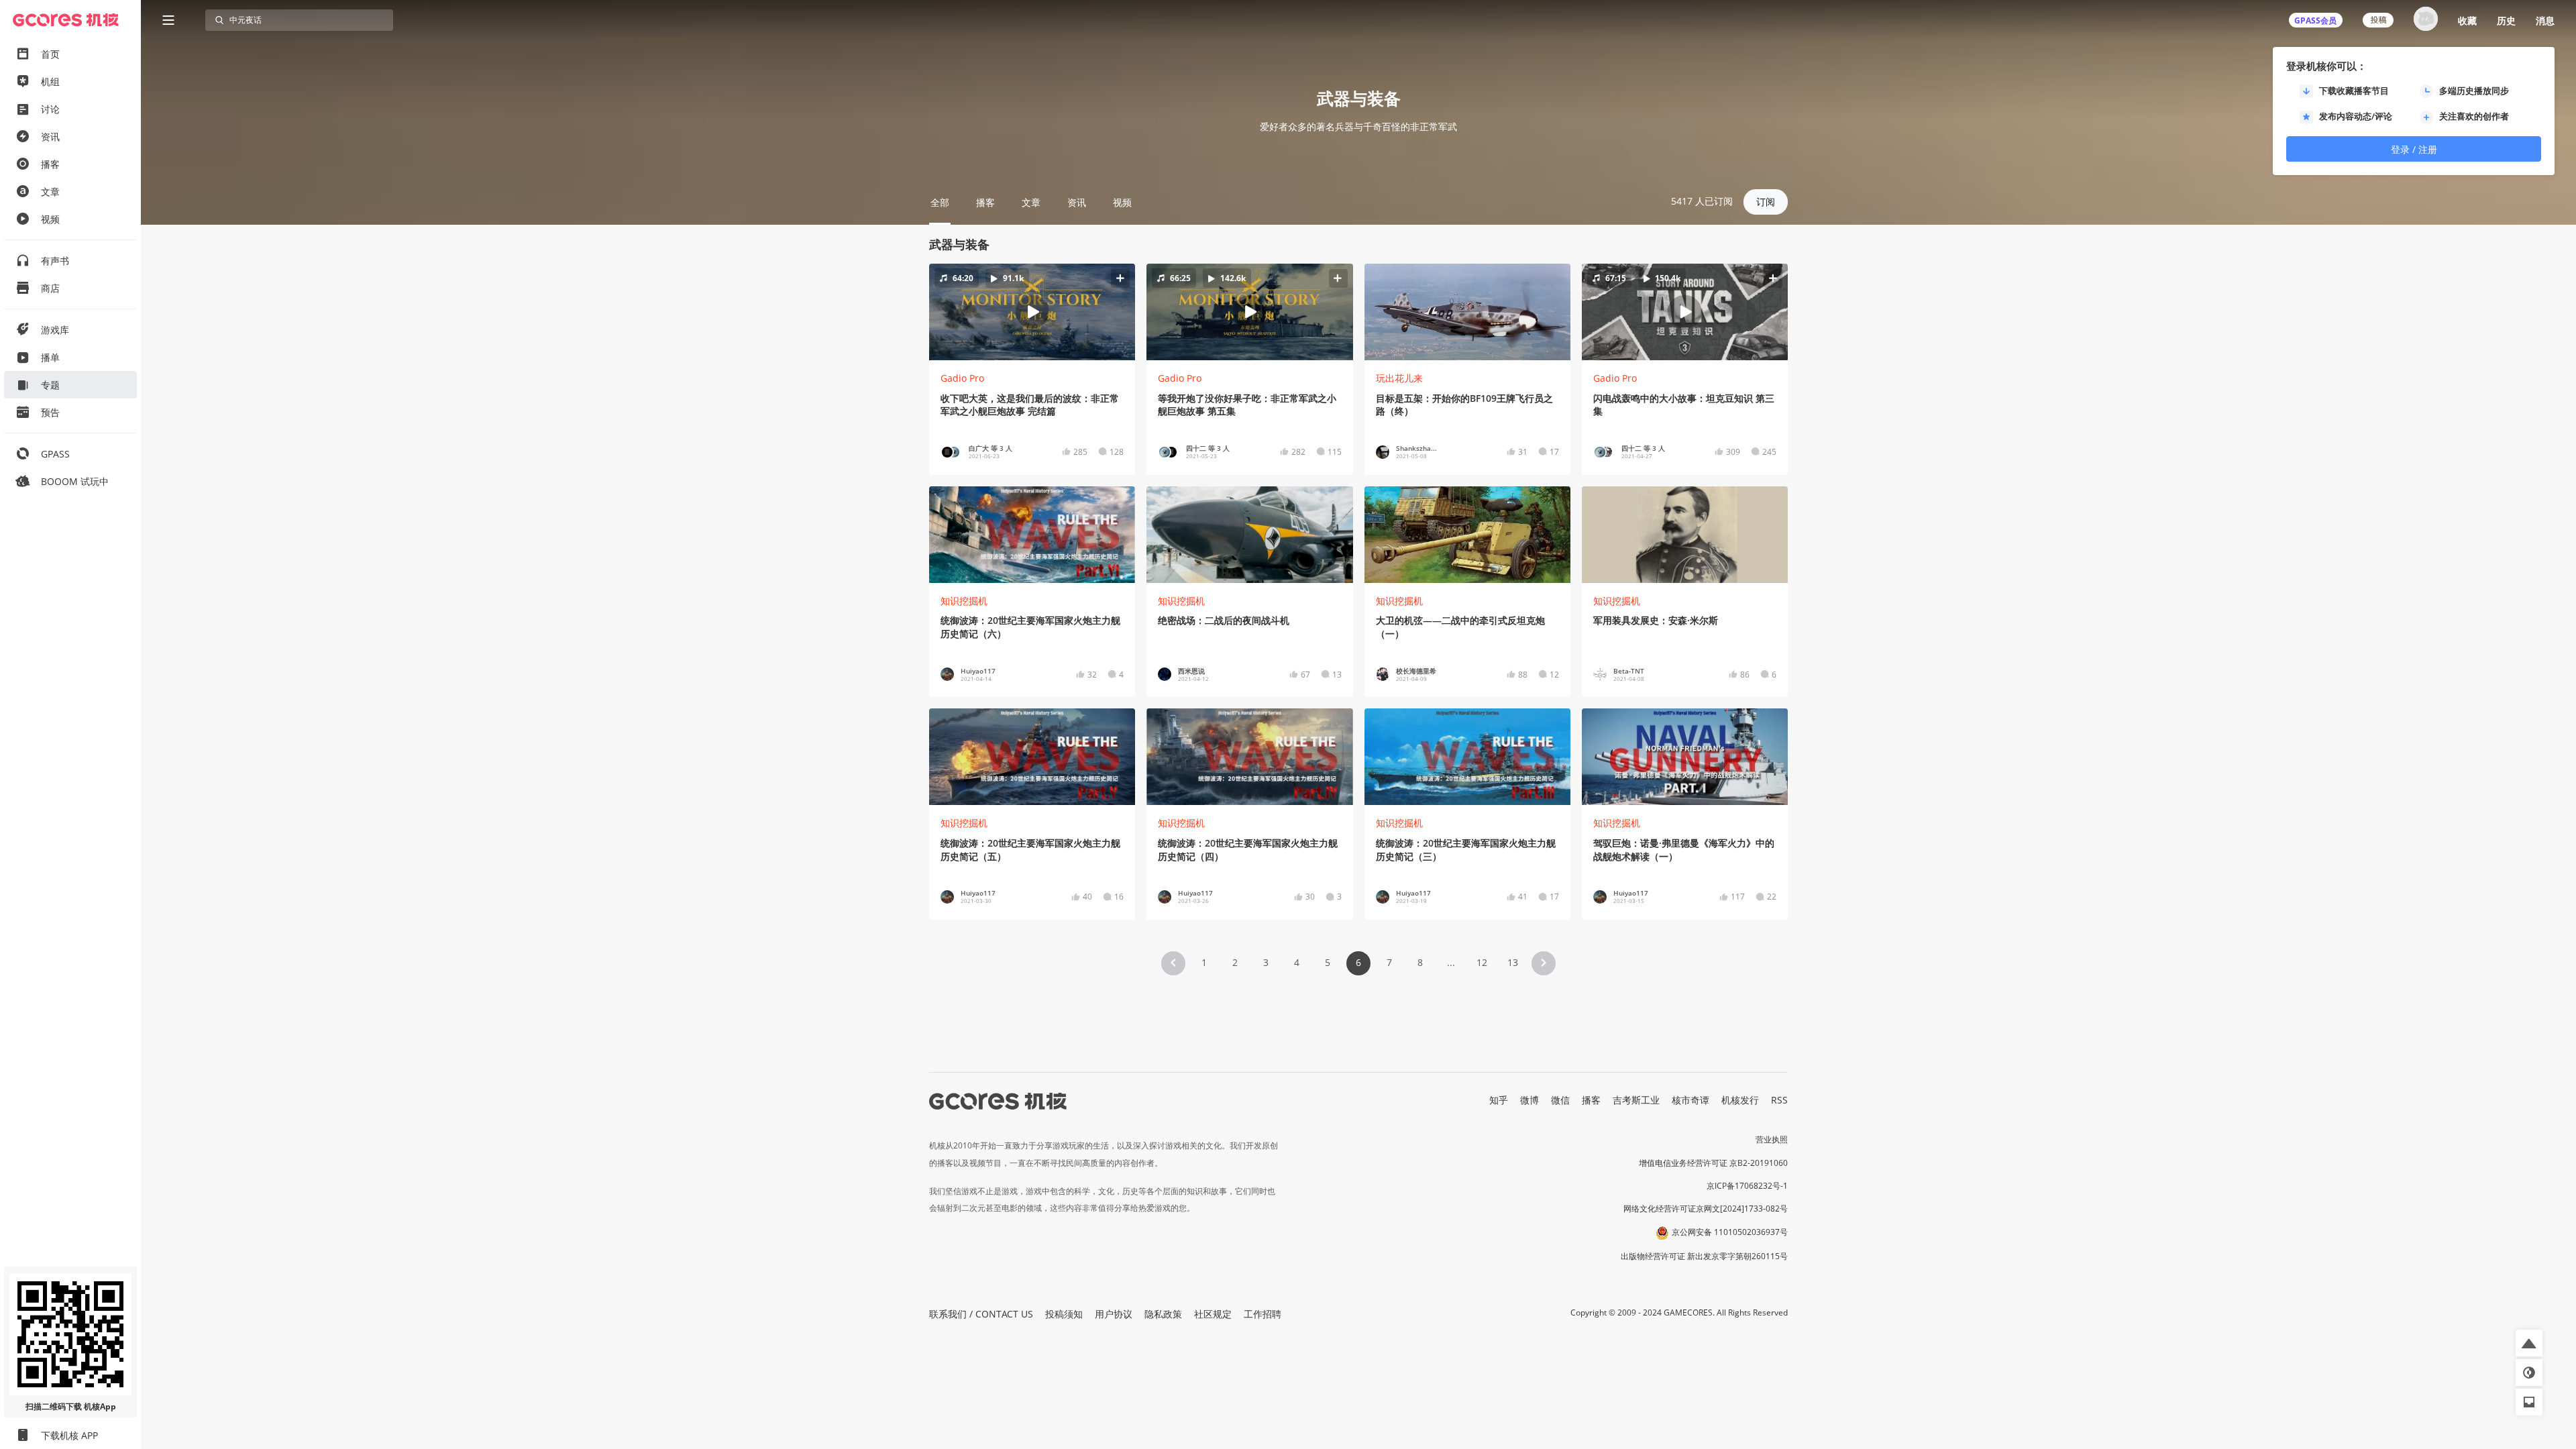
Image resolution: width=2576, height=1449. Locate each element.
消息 (2545, 20)
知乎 (1499, 1100)
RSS (1779, 1100)
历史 (2506, 20)
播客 (1591, 1100)
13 (1513, 962)
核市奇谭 (1690, 1100)
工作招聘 (1263, 1314)
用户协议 (1114, 1314)
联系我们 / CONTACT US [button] (981, 1314)
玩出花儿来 (1399, 378)
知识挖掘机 (964, 601)
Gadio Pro (962, 378)
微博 (1529, 1100)
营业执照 (1772, 1139)
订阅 (1766, 202)
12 (1482, 962)
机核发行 (1740, 1100)
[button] (1032, 312)
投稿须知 (1064, 1314)
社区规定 (1213, 1314)
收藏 (2467, 20)
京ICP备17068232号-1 (1747, 1186)
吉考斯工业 (1636, 1100)
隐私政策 (1163, 1314)
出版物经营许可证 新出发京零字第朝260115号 (1704, 1256)
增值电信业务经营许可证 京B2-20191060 (1713, 1163)
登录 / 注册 (2414, 149)
